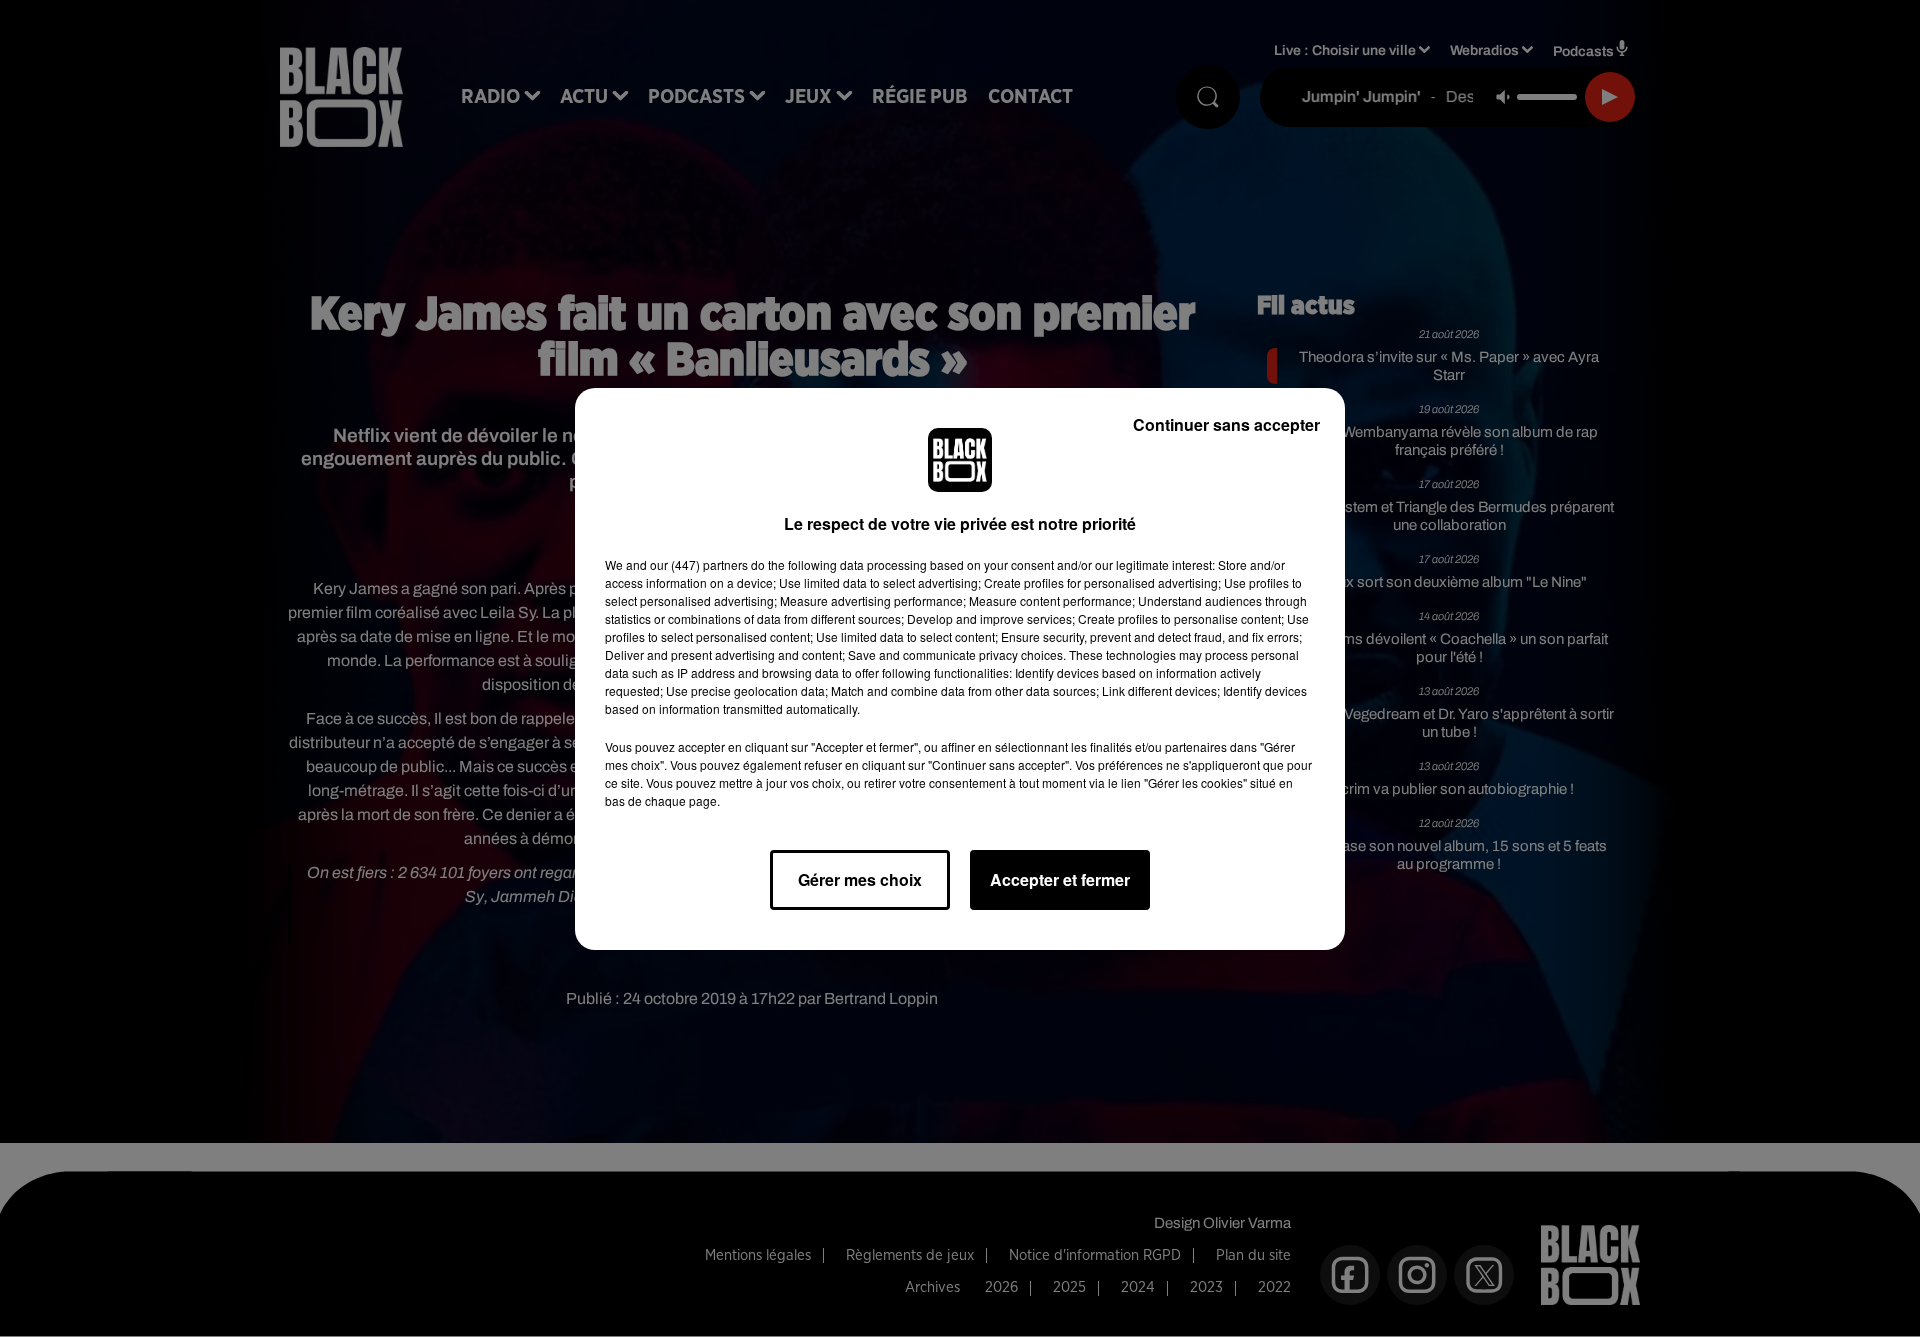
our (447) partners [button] (699, 564)
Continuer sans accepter (1226, 424)
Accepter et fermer (1060, 879)
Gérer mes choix (860, 879)
